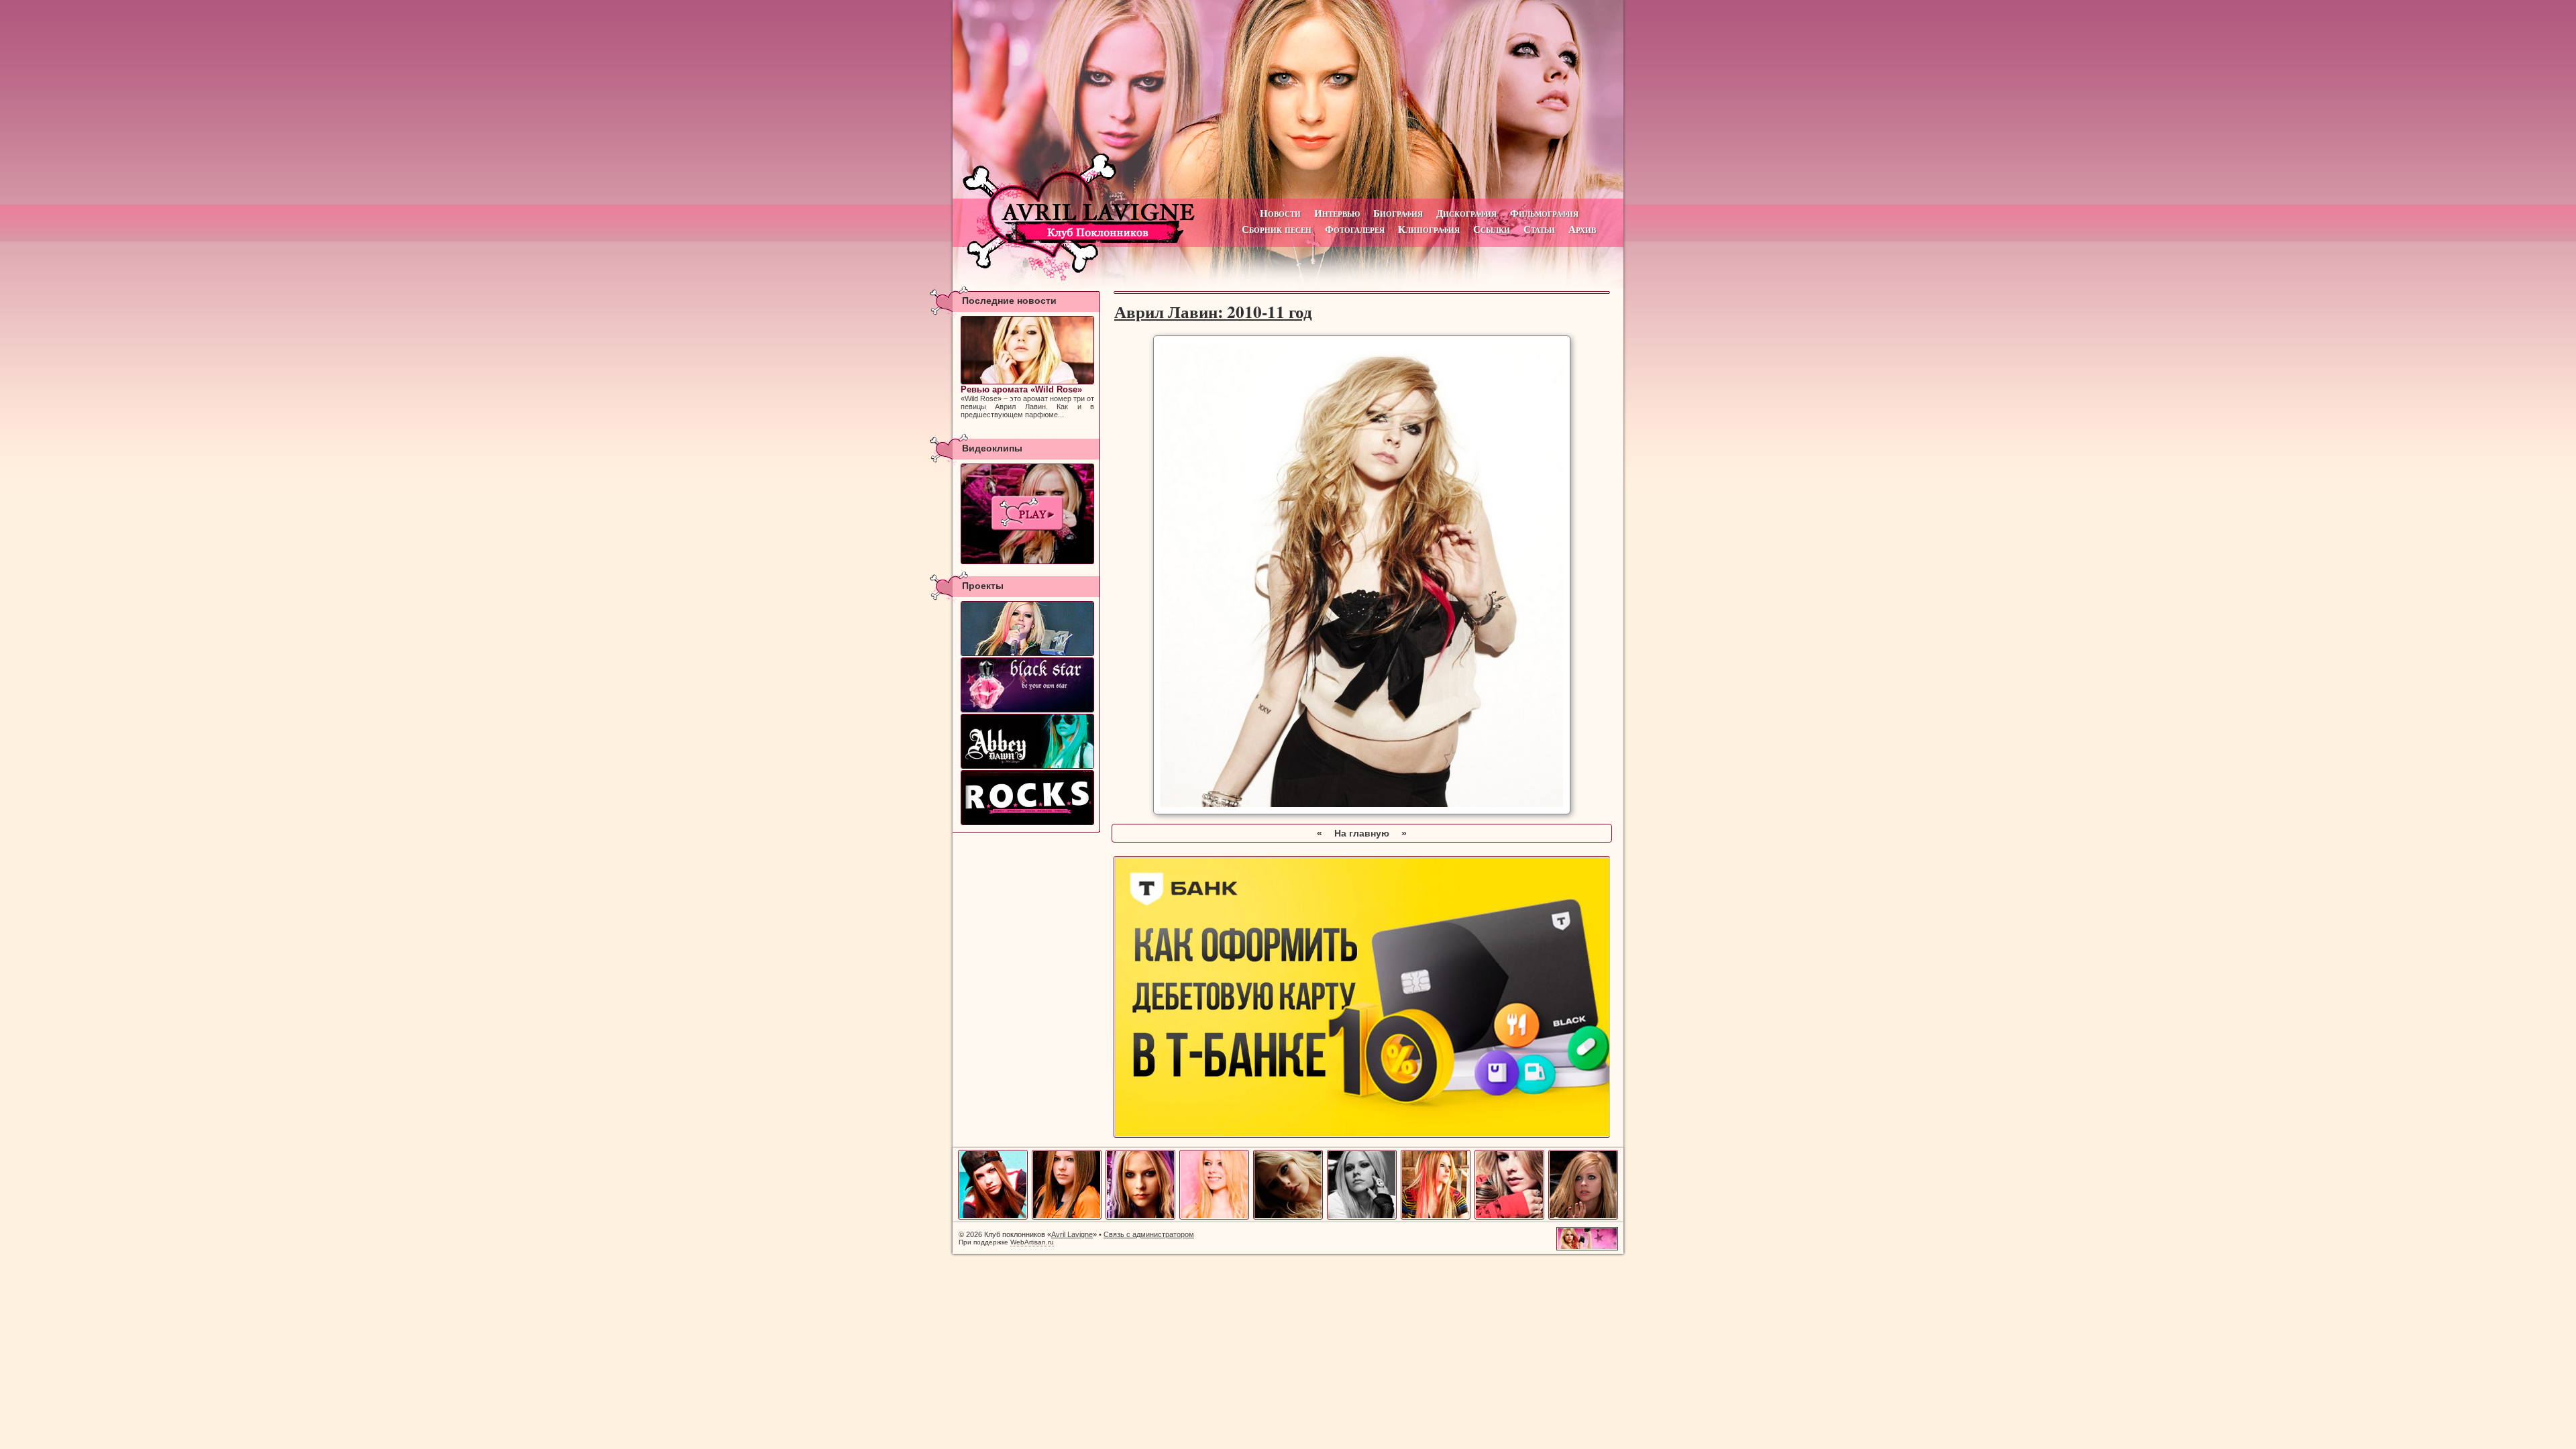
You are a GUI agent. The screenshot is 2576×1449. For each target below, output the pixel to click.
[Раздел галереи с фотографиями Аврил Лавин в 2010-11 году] (1362, 811)
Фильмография (1544, 213)
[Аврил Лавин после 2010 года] (1583, 1217)
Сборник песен (1277, 229)
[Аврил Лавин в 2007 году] (1362, 1217)
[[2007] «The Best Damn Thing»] (1027, 514)
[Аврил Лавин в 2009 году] (1509, 1217)
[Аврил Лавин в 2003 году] (1067, 1217)
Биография (1398, 213)
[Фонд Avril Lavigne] (1027, 798)
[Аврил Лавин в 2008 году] (1436, 1217)
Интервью (1337, 213)
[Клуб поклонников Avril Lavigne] (1288, 99)
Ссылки (1492, 229)
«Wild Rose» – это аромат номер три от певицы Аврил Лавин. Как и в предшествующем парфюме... (1027, 401)
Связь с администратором (1149, 1234)
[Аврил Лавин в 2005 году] (1214, 1217)
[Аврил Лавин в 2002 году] (993, 1217)
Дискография (1466, 213)
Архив (1582, 229)
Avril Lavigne (1072, 1234)
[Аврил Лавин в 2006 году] (1288, 1217)
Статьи (1539, 229)
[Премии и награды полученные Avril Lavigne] (1027, 629)
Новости (1280, 213)
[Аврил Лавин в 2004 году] (1140, 1217)
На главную (1362, 833)
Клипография (1429, 229)
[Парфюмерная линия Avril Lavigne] (1027, 685)
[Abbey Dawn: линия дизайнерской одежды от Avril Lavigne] (1027, 741)
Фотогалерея (1355, 229)
